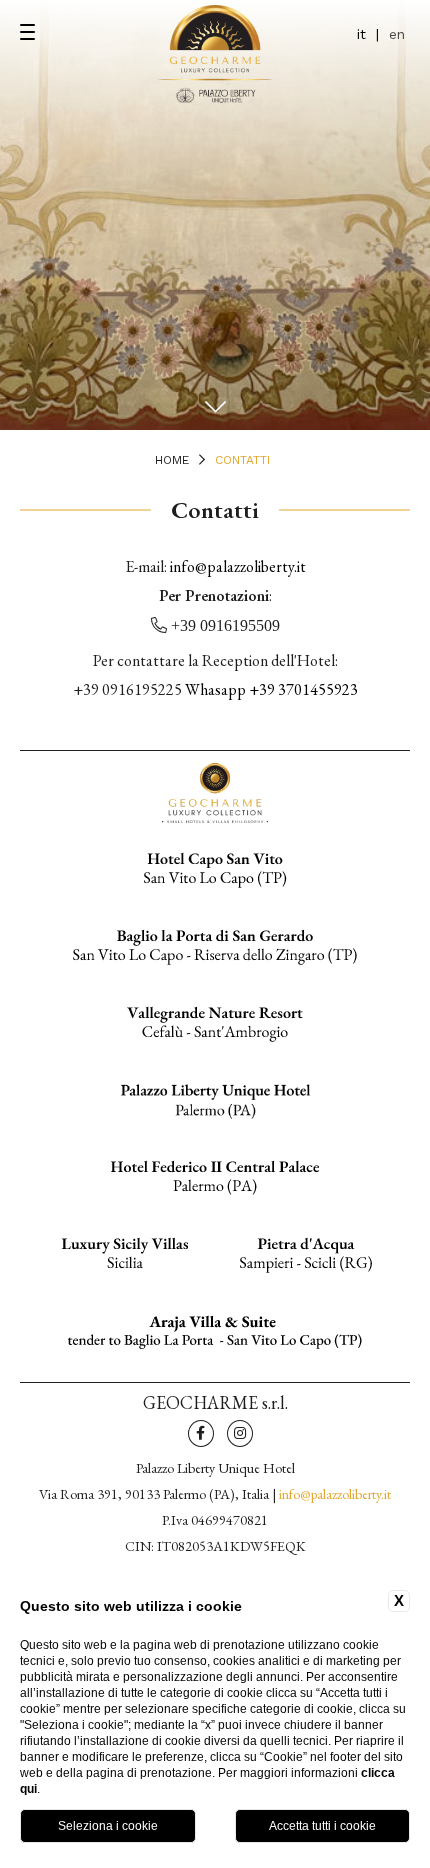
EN (397, 34)
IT (361, 34)
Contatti (242, 460)
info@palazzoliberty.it (238, 566)
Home (172, 460)
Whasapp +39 (271, 689)
